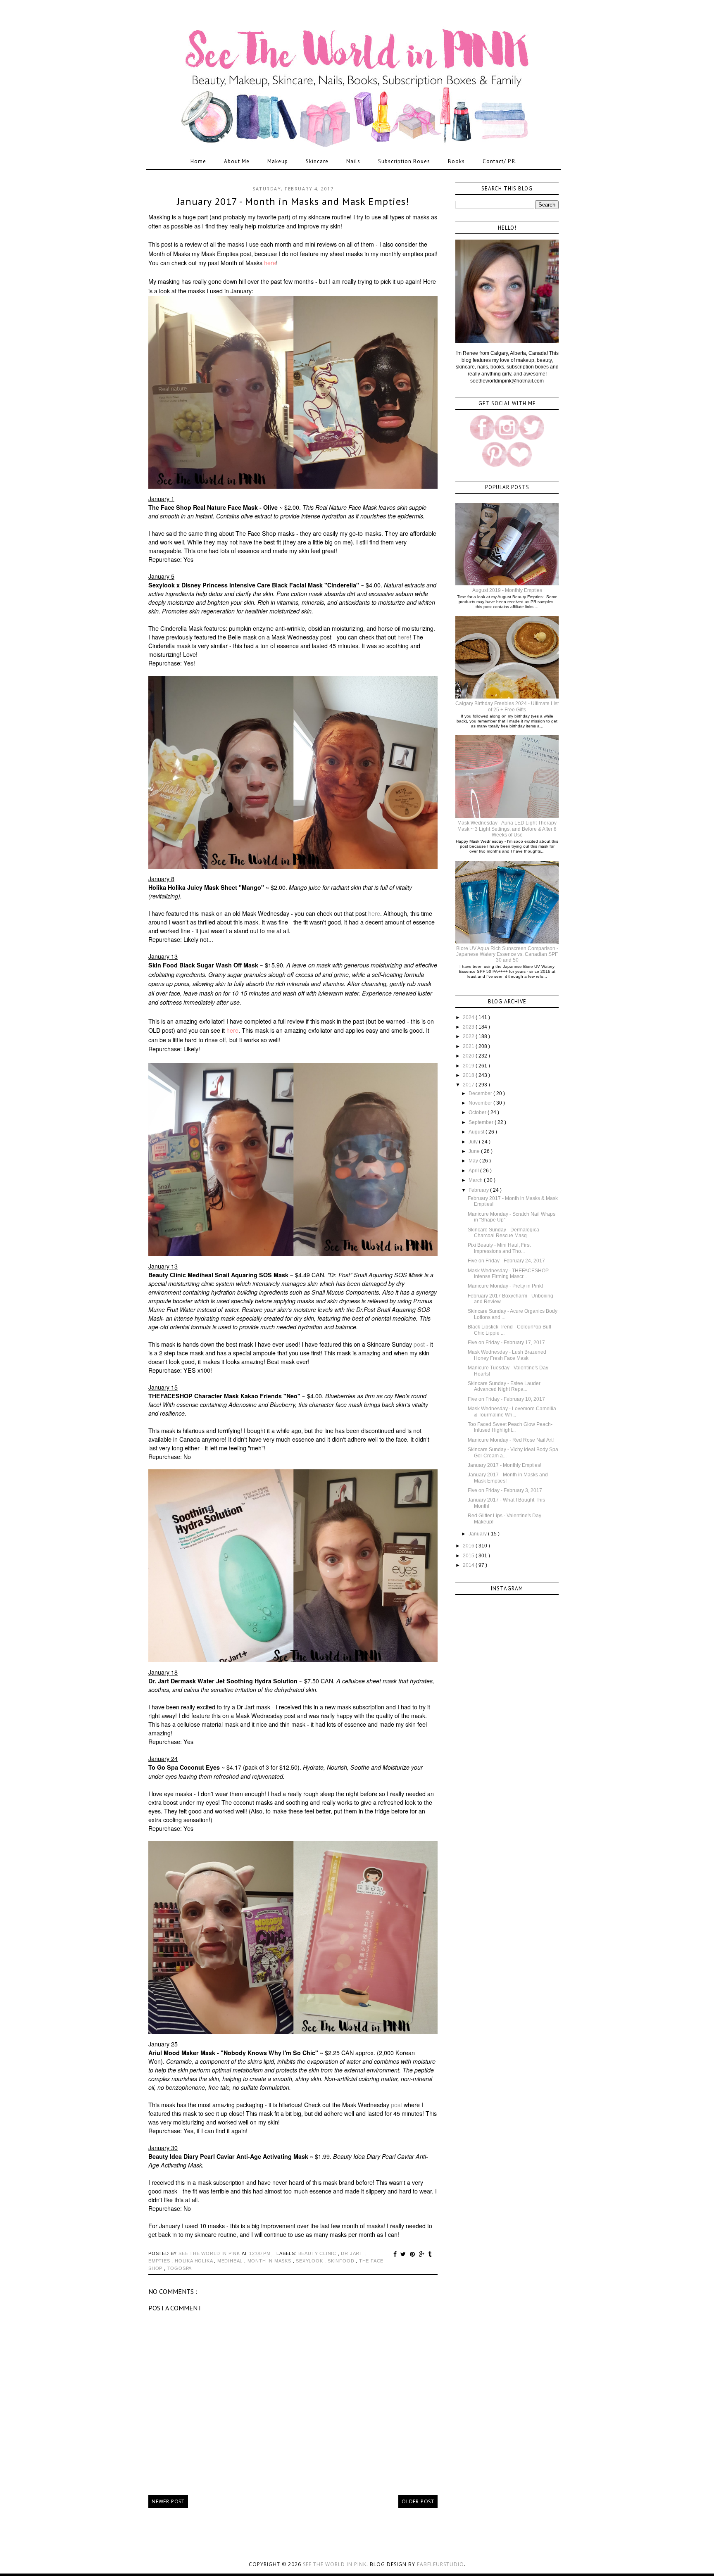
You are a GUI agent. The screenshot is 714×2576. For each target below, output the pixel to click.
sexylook (310, 2261)
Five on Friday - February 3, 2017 (505, 1490)
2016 (469, 1546)
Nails (353, 161)
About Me (237, 161)
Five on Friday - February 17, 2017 (506, 1343)
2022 (469, 1036)
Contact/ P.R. (500, 161)
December (481, 1093)
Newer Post (168, 2501)
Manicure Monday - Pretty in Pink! (505, 1286)
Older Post (418, 2501)
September (482, 1122)
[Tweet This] (404, 2254)
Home (198, 161)
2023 (469, 1027)
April (474, 1171)
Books (456, 161)
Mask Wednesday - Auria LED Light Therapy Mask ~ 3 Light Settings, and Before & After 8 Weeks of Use (507, 829)
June (475, 1151)
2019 (469, 1066)
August (477, 1132)
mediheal (231, 2261)
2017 (469, 1085)
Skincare (317, 161)
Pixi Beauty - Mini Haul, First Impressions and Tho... (499, 1248)
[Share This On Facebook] (396, 2254)
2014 (469, 1565)
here (270, 263)
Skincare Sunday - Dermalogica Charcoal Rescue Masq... (503, 1233)
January (478, 1534)
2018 (469, 1075)
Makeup (278, 161)
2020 (469, 1056)
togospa (180, 2268)
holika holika (194, 2261)
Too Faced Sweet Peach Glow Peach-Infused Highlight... (510, 1427)
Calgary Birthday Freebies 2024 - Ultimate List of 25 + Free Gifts (507, 706)
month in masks (270, 2261)
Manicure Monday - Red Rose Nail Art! (511, 1440)
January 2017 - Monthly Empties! (505, 1465)
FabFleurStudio (440, 2564)
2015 (469, 1556)
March (476, 1180)
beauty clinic (318, 2253)
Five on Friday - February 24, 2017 (506, 1261)
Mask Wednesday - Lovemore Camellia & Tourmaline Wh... (512, 1412)
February (479, 1190)
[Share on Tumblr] (430, 2254)
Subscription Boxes (404, 161)
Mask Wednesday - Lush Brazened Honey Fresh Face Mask (507, 1355)
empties (160, 2261)
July (474, 1142)
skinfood (342, 2261)
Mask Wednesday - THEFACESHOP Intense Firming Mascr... (508, 1274)
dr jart (352, 2253)
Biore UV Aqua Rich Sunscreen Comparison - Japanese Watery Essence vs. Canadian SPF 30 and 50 (507, 954)
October (478, 1112)
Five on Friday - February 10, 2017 (506, 1399)
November (481, 1103)
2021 (469, 1046)
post (419, 1344)
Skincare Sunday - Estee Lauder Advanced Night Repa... (504, 1386)
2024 (469, 1017)
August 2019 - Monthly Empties (507, 590)
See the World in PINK (335, 2564)
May (474, 1161)
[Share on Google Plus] (423, 2254)
